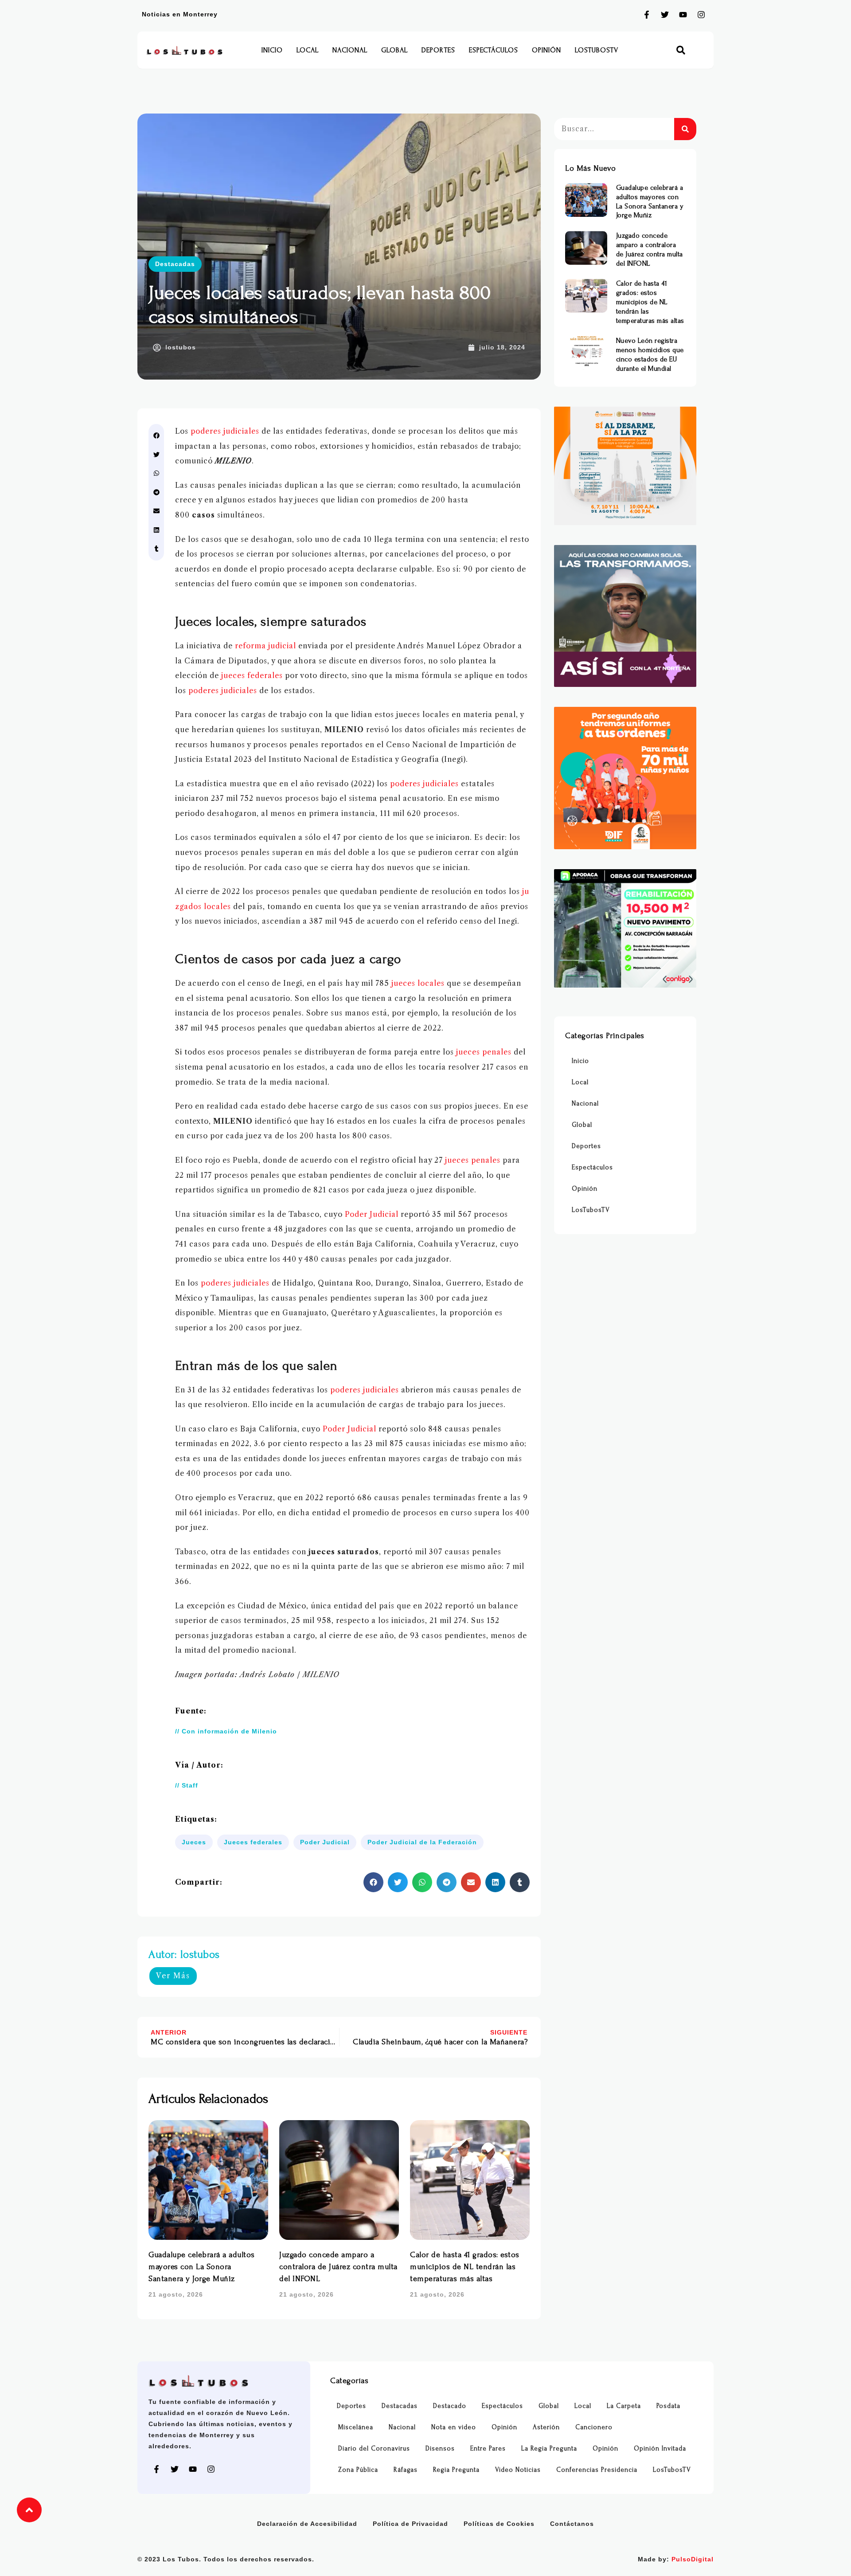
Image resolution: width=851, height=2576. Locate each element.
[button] (681, 50)
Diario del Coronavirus (374, 2449)
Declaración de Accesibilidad (307, 2524)
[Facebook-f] (647, 15)
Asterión (546, 2427)
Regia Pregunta (456, 2470)
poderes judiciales (225, 431)
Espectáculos (494, 50)
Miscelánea (356, 2427)
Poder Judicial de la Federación (422, 1842)
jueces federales (252, 675)
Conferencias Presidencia (597, 2470)
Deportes (438, 50)
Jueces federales (253, 1842)
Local (308, 50)
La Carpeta (624, 2406)
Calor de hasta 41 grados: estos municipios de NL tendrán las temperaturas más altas (465, 2267)
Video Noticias (518, 2470)
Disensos (440, 2449)
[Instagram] (701, 15)
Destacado (450, 2406)
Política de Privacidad (410, 2524)
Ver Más (173, 1976)
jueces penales (484, 1052)
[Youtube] (683, 15)
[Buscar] (685, 129)
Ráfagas (406, 2470)
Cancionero (594, 2427)
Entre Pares (488, 2449)
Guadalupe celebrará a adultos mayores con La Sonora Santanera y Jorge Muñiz (202, 2267)
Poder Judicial (372, 1214)
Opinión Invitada (660, 2449)
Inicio (272, 50)
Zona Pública (358, 2470)
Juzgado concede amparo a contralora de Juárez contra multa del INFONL (338, 2267)
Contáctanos (572, 2524)
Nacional (350, 50)
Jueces (194, 1842)
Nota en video (454, 2427)
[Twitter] (665, 15)
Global (394, 50)
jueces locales (418, 983)
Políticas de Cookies (499, 2524)
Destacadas (175, 264)
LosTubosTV (597, 50)
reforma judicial (265, 646)
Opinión (547, 50)
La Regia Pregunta (549, 2449)
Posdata (668, 2406)
